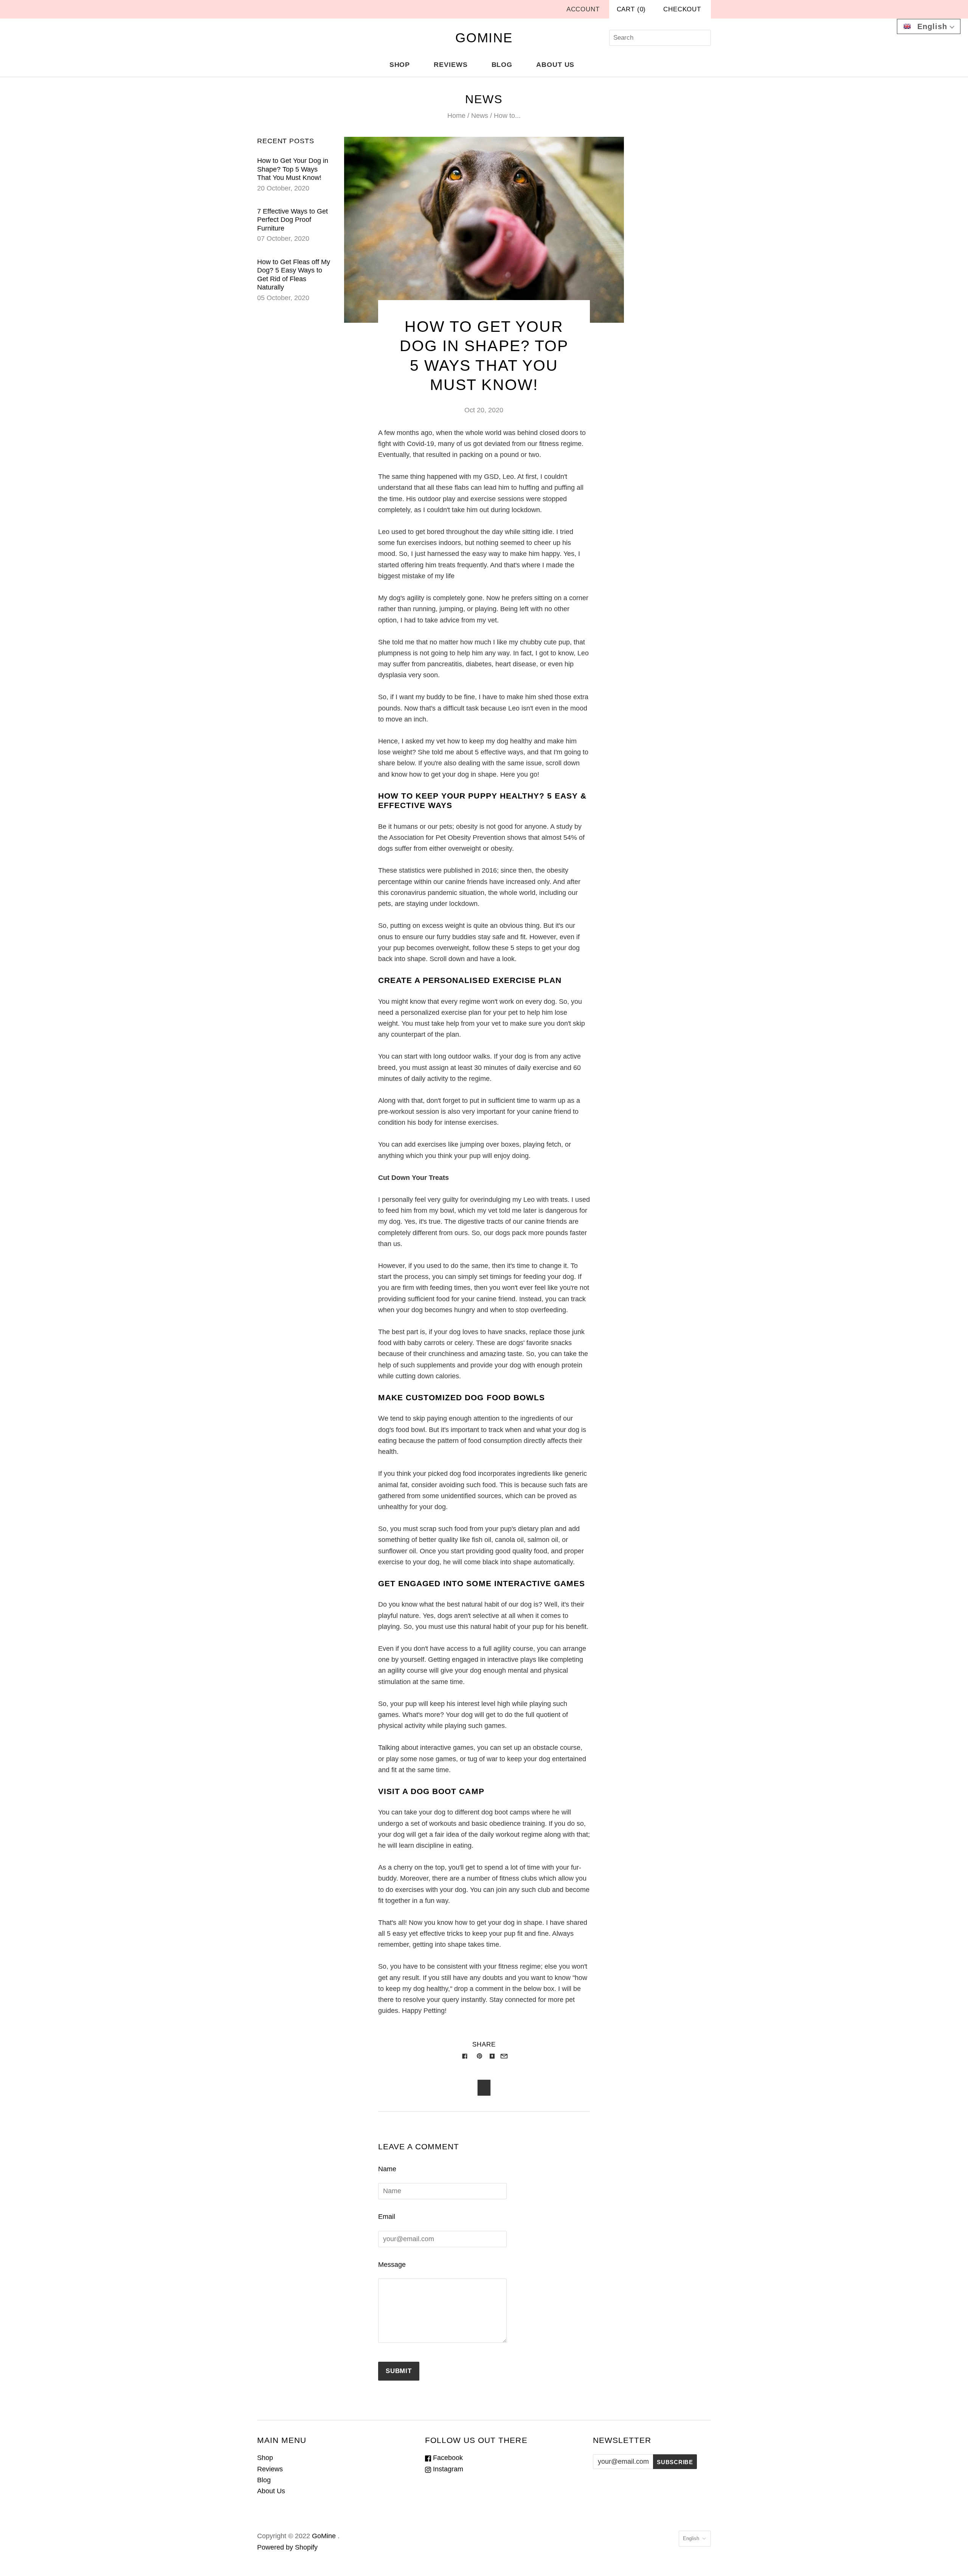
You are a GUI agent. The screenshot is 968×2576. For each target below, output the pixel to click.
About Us (555, 65)
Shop (400, 65)
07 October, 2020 (283, 238)
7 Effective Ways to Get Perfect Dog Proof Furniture (292, 220)
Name (387, 2169)
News (480, 116)
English (691, 2538)
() (631, 9)
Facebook (447, 2458)
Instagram (447, 2469)
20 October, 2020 (283, 188)
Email (387, 2217)
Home (456, 116)
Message (392, 2265)
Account (583, 9)
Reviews (451, 65)
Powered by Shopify (287, 2547)
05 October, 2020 (283, 298)
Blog (502, 65)
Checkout (682, 9)
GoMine (324, 2536)
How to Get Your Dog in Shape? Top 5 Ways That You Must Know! (293, 169)
